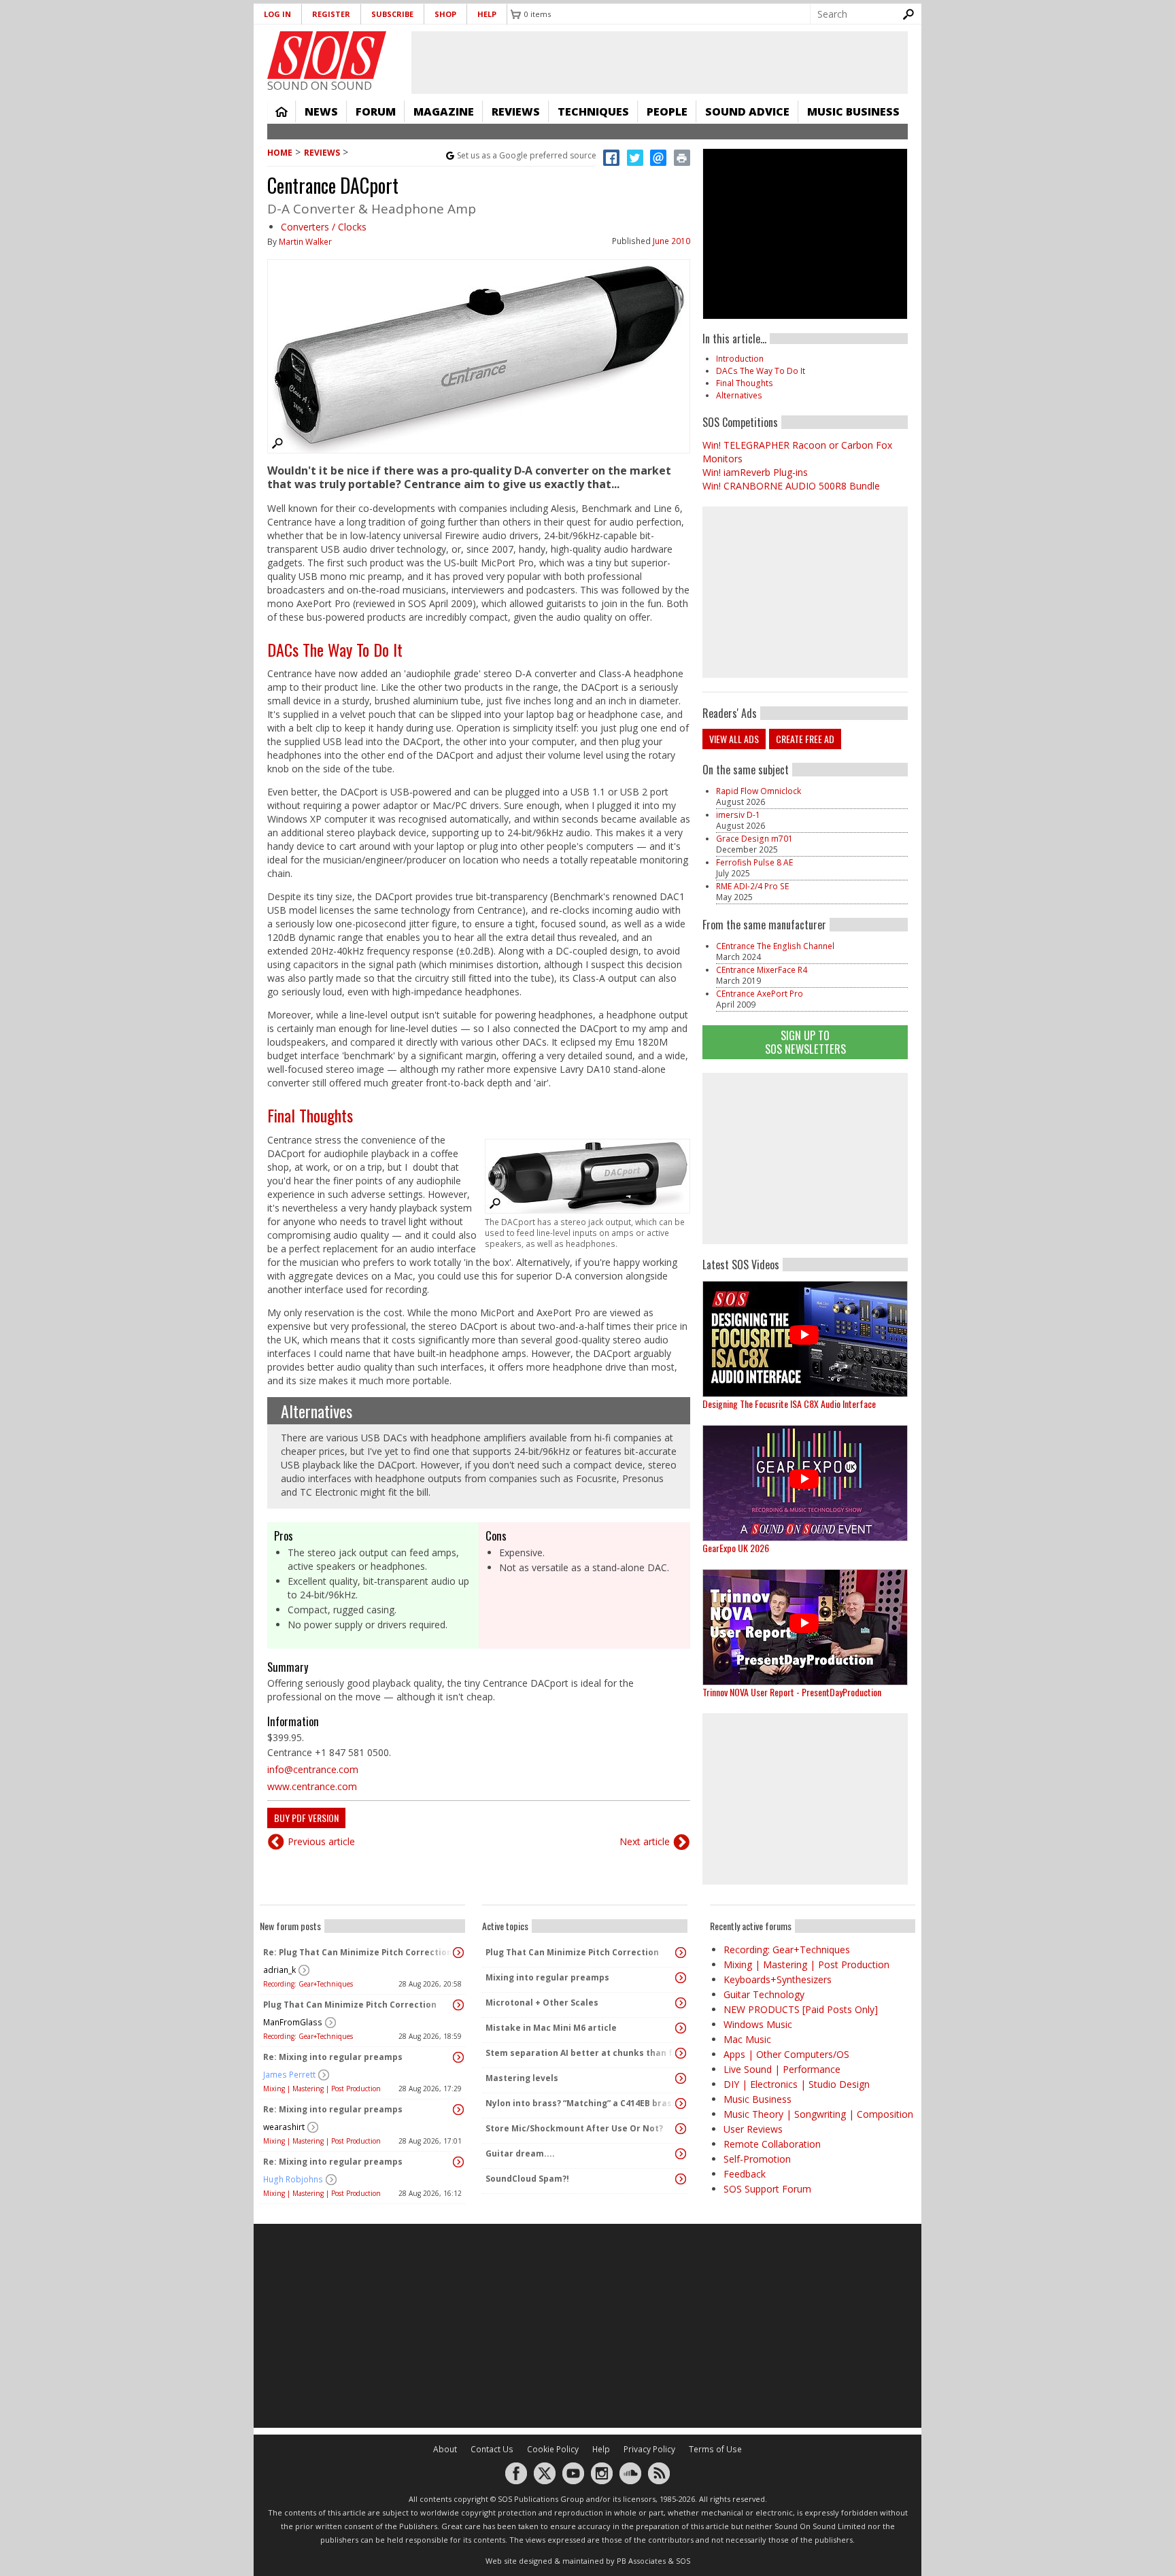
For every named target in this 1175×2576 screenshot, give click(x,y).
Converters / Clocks (324, 227)
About (445, 2449)
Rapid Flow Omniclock (759, 791)
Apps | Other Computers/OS (786, 2054)
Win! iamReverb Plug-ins (755, 472)
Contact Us (492, 2449)
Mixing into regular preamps (547, 1977)
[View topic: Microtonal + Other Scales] (681, 2003)
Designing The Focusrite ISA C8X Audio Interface (789, 1404)
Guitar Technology (764, 1994)
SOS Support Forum (767, 2189)
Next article (645, 1841)
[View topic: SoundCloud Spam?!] (681, 2179)
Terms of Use (715, 2449)
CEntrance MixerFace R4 (762, 970)
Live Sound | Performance (782, 2069)
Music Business (853, 111)
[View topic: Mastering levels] (681, 2078)
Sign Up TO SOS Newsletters (805, 1042)
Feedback (745, 2174)
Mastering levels (522, 2078)
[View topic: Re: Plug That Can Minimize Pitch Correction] (458, 1953)
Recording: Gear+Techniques (308, 1984)
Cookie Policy (553, 2449)
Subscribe (392, 14)
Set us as (527, 155)
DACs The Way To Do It (335, 649)
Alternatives (317, 1411)
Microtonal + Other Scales (542, 2003)
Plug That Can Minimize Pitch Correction (350, 2005)
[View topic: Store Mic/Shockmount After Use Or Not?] (681, 2129)
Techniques (593, 111)
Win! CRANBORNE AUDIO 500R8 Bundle (791, 486)
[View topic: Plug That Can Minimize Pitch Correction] (458, 2005)
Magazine (444, 111)
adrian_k (279, 1970)
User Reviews (753, 2129)
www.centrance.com (312, 1786)
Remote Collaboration (772, 2144)
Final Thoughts (310, 1115)
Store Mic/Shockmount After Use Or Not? (574, 2128)
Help (487, 14)
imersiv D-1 (738, 815)
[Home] (327, 55)
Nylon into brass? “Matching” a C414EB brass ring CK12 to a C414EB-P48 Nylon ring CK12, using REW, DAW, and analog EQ (581, 2103)
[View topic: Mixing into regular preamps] (681, 1978)
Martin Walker (305, 242)
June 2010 (671, 241)
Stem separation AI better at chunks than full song (581, 2053)
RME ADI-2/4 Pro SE (752, 886)
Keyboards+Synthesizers (778, 1979)
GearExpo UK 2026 (736, 1548)
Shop (445, 14)
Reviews (516, 111)
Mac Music (747, 2039)
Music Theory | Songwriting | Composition (818, 2114)
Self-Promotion (757, 2159)
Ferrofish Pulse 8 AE (754, 862)
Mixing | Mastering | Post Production (322, 2089)
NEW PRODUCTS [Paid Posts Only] (801, 2009)
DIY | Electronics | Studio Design (797, 2084)
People (667, 111)
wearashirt (284, 2127)
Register (331, 14)
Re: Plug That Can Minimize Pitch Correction (358, 1952)
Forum (376, 111)
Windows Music (758, 2024)
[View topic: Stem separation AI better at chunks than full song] (681, 2053)
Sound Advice (747, 111)
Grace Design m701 (754, 839)
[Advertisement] (805, 1158)
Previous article (321, 1841)
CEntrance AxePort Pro (760, 994)
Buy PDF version (306, 1818)
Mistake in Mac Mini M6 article (551, 2028)
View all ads (734, 739)
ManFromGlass (293, 2022)
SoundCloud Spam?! (527, 2179)
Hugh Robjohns (293, 2179)
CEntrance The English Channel (775, 946)
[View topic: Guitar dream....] (681, 2154)
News (321, 111)
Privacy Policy (649, 2449)
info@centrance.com (313, 1769)
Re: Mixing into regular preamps (333, 2057)
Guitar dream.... (520, 2153)
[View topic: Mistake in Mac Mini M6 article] (681, 2028)
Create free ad (805, 739)
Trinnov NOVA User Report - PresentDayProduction (792, 1692)
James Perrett (289, 2075)
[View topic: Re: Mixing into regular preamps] (458, 2057)
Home (282, 111)
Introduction (740, 359)
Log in (277, 14)
